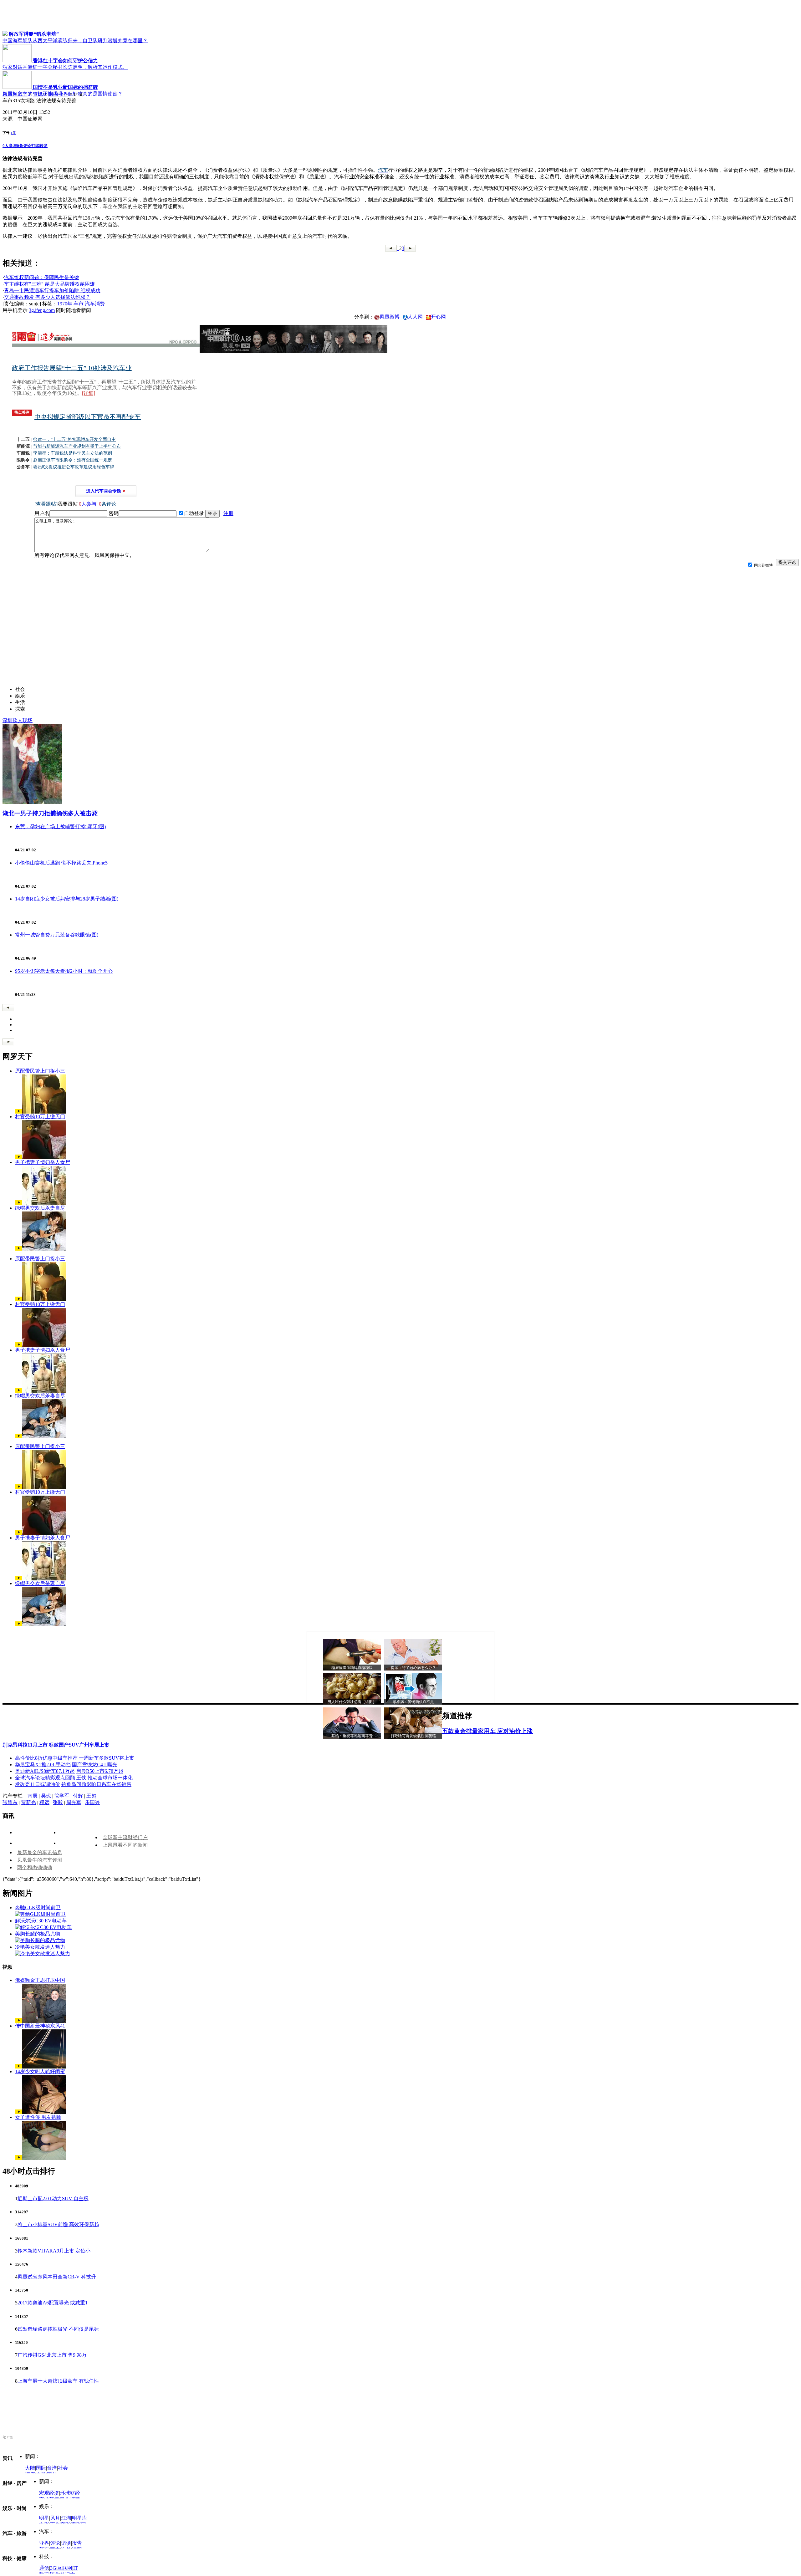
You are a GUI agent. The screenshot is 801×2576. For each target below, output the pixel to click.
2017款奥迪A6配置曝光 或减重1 (53, 2303)
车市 (79, 304)
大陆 (30, 2468)
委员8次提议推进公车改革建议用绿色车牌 (74, 467)
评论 (55, 2543)
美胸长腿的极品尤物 (38, 1934)
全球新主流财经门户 (125, 1837)
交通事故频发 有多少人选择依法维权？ (47, 297)
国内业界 (58, 94)
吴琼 (46, 1796)
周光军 (74, 1802)
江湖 (66, 2518)
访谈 (66, 2543)
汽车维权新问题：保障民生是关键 (42, 277)
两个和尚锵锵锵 (35, 1867)
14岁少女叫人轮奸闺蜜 (40, 2071)
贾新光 (28, 1802)
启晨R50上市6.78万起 (100, 1771)
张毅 (58, 1802)
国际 (41, 2468)
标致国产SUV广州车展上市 (79, 1745)
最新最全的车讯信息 (40, 1852)
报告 (77, 2543)
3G (53, 2568)
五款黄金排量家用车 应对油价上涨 (487, 1731)
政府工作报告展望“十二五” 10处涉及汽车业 (72, 368)
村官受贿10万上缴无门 (40, 1117)
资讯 (38, 94)
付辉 (78, 1796)
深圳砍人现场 (18, 720)
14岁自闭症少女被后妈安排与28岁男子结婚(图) (67, 899)
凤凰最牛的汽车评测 (40, 1860)
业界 (44, 2543)
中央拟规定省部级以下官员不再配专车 (88, 417)
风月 (55, 2518)
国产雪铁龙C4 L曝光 (95, 1765)
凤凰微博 (390, 317)
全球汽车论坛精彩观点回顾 (45, 1778)
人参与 (10, 146)
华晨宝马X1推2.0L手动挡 (43, 1765)
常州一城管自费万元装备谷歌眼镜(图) (57, 935)
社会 (63, 2468)
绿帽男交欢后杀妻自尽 (40, 1208)
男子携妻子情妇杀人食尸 (43, 1162)
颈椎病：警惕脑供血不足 (413, 1702)
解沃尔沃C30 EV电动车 (41, 1921)
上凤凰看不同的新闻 (125, 1845)
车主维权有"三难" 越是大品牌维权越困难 (49, 284)
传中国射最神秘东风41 (40, 2026)
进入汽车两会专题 (104, 491)
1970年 (65, 304)
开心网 (438, 317)
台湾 (52, 2468)
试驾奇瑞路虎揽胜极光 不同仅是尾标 (58, 2329)
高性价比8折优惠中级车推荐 (46, 1758)
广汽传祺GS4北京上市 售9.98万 (52, 2355)
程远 (44, 1802)
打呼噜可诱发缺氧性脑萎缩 (413, 1736)
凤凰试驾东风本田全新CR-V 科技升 (57, 2277)
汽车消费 (95, 304)
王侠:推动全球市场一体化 (105, 1778)
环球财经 (70, 2493)
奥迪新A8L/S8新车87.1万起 (45, 1771)
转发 (43, 146)
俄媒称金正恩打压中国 (40, 1980)
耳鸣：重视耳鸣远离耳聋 (352, 1736)
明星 (44, 2518)
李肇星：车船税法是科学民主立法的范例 (73, 453)
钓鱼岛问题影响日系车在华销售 (96, 1784)
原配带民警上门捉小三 (40, 1071)
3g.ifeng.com (42, 310)
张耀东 (10, 1802)
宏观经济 (49, 2493)
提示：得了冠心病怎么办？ (413, 1668)
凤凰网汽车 (15, 94)
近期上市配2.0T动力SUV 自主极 (53, 2199)
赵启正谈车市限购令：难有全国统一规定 (73, 460)
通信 (44, 2568)
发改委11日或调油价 (38, 1784)
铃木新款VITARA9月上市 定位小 (54, 2251)
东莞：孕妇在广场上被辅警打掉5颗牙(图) (60, 826)
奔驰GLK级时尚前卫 (38, 1908)
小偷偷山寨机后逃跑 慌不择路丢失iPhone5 (61, 863)
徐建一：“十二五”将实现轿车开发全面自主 (74, 439)
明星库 (79, 2518)
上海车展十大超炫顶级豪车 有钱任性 (58, 2381)
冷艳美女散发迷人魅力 (40, 1947)
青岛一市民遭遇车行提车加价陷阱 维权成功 (52, 291)
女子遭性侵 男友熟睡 (38, 2117)
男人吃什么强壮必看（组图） (352, 1702)
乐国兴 (92, 1802)
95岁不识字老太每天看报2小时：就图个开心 (64, 971)
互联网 (65, 2568)
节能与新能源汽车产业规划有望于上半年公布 (77, 446)
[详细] (89, 393)
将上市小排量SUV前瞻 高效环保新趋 (58, 2224)
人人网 (415, 317)
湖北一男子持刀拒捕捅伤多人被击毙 (50, 813)
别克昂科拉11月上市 (25, 1745)
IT (76, 2568)
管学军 (62, 1796)
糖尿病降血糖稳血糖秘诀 (352, 1668)
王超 (91, 1796)
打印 (35, 146)
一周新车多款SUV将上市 (107, 1758)
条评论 (24, 146)
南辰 (33, 1796)
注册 (228, 513)
